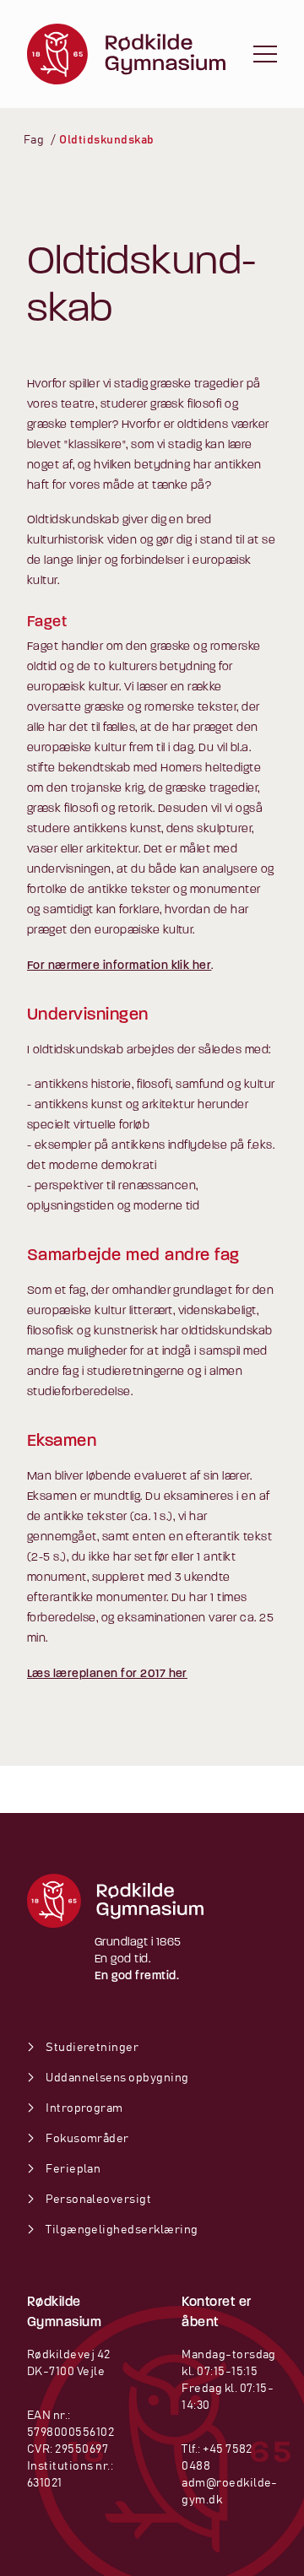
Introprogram (84, 2108)
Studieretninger (91, 2048)
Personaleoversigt (98, 2200)
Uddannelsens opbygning (117, 2078)
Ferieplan (72, 2169)
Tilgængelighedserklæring (121, 2230)
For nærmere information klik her (119, 966)
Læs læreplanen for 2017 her (107, 1674)
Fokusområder (87, 2139)
